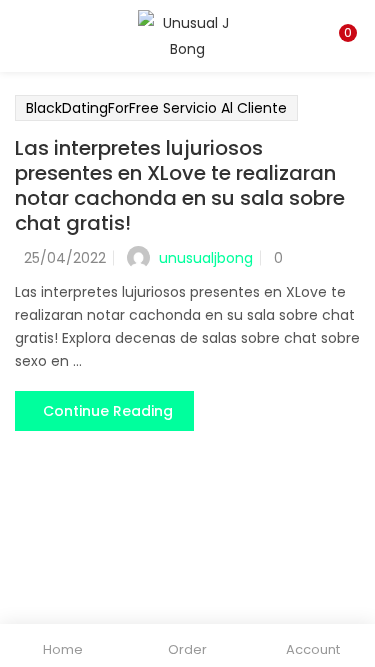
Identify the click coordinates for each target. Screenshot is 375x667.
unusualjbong (206, 258)
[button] (345, 13)
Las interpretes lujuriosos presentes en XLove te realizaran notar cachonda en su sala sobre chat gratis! (180, 185)
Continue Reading (108, 411)
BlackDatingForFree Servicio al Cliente (156, 108)
